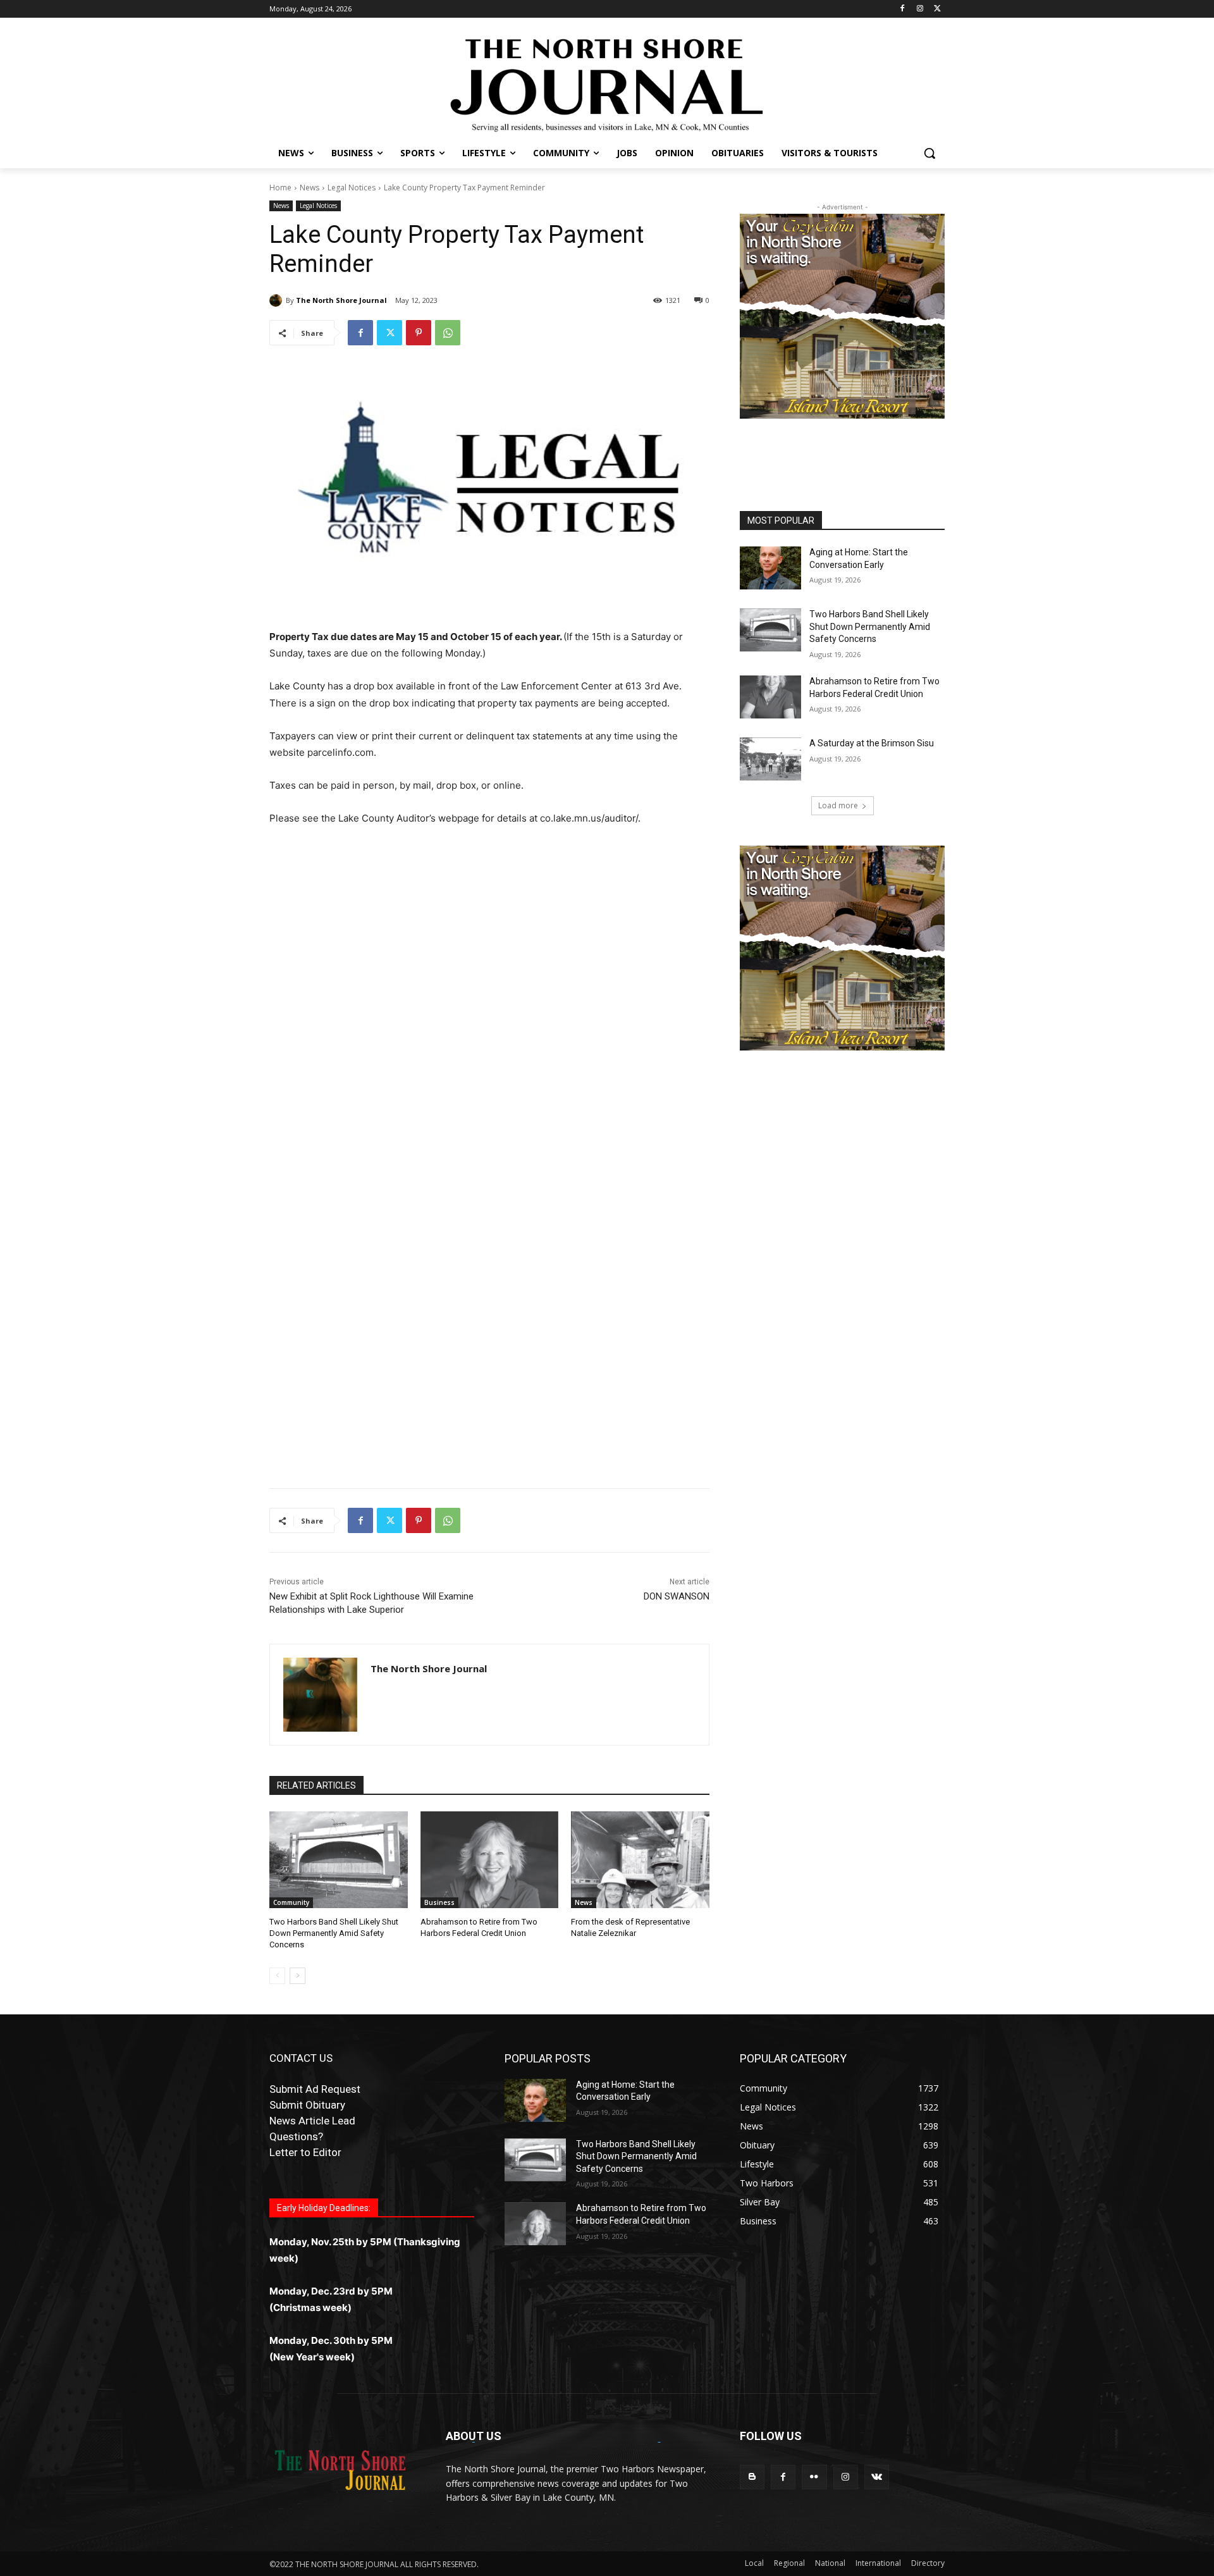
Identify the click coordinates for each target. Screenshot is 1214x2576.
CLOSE (953, 1191)
